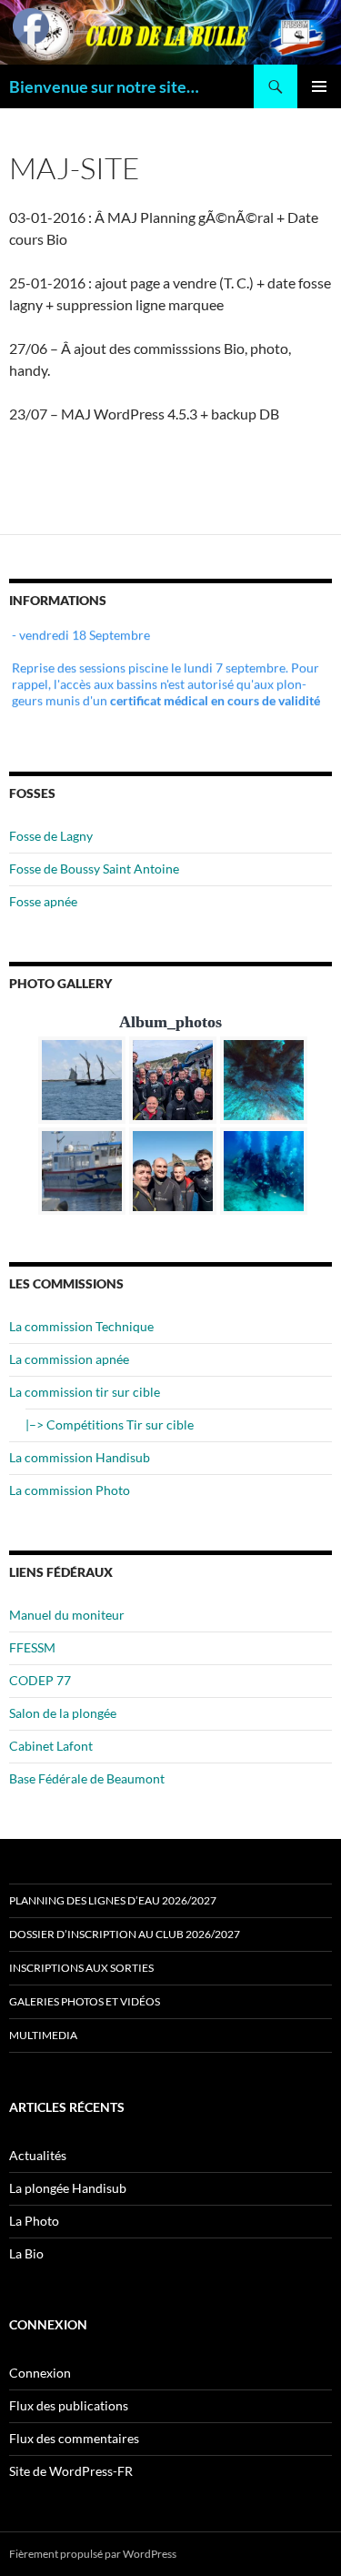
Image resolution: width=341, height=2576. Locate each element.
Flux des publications (69, 2405)
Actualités (38, 2155)
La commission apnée (69, 1359)
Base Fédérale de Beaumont (87, 1778)
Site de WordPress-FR (71, 2471)
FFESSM (32, 1647)
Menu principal (319, 86)
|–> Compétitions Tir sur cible (110, 1424)
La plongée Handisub (68, 2188)
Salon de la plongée (63, 1713)
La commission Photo (70, 1490)
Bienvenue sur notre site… (104, 86)
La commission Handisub (80, 1457)
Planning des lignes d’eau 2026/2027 (113, 1900)
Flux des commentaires (74, 2438)
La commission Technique (81, 1326)
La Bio (26, 2253)
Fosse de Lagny (51, 836)
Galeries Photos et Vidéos (85, 2001)
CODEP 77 (40, 1680)
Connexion (40, 2373)
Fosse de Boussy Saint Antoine (94, 869)
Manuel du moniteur (67, 1615)
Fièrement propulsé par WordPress (93, 2554)
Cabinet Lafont (51, 1746)
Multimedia (43, 2035)
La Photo (34, 2221)
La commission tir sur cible (85, 1392)
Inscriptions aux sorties (81, 1968)
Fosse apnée (43, 901)
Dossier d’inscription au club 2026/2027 (125, 1934)
